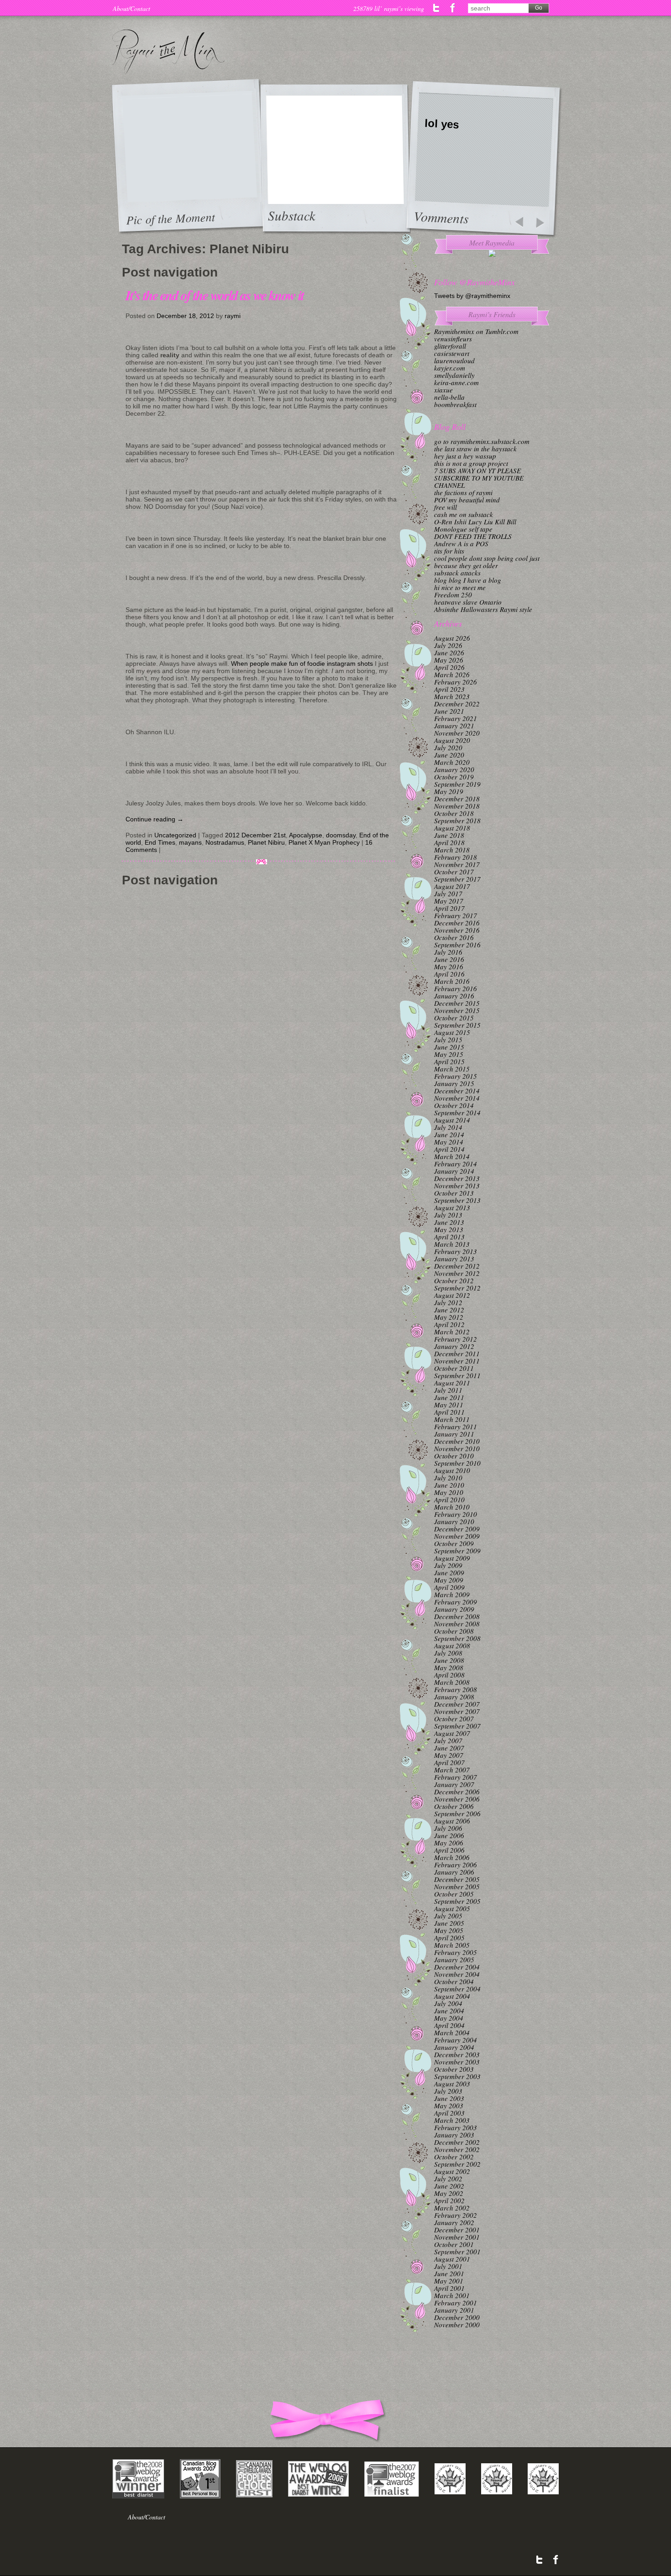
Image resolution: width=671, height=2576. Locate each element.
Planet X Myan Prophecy (324, 842)
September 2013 (457, 1200)
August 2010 (452, 1470)
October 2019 (454, 777)
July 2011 (448, 1390)
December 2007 (457, 1704)
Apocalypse (306, 835)
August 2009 (452, 1558)
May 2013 (449, 1229)
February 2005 (456, 1952)
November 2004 (457, 1974)
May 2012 (449, 1317)
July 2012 (448, 1302)
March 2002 (452, 2208)
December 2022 (457, 704)
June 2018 (449, 835)
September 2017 (457, 879)
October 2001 (454, 2244)
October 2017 (454, 872)
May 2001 (449, 2281)
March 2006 (452, 1857)
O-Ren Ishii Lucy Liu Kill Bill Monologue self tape (475, 525)
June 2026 (449, 653)
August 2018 (452, 828)
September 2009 (457, 1551)
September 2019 (457, 784)
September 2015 (457, 1025)
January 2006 (454, 1872)
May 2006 (449, 1843)
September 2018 (457, 820)
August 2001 (452, 2259)
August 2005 (452, 1908)
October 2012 (454, 1280)
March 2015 (452, 1069)
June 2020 (449, 755)
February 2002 (456, 2215)
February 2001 (456, 2303)
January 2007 (454, 1784)
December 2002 (457, 2142)
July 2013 (448, 1215)
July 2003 (448, 2091)
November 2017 (457, 864)
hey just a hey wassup (465, 456)
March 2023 (452, 696)
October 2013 (454, 1193)
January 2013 (454, 1259)
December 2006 (457, 1792)
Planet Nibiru (266, 842)
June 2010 (449, 1485)
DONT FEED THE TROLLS (473, 536)
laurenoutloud (454, 361)
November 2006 (457, 1799)
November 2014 (457, 1098)
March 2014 (452, 1156)
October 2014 (454, 1105)
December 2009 (457, 1529)
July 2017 (448, 894)
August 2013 (452, 1207)
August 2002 (452, 2171)
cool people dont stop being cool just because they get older (487, 562)
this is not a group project (471, 463)
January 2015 (454, 1083)
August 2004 (452, 1996)
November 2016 (457, 930)
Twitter (437, 8)
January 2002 (454, 2222)
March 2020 (452, 762)
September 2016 (457, 945)
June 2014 (449, 1134)
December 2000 (457, 2317)
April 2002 (449, 2200)
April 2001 (449, 2288)
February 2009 (456, 1602)
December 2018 (457, 799)
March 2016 (452, 981)
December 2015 (457, 1003)
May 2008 (449, 1667)
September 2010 (457, 1463)
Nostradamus (225, 842)
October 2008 (454, 1631)
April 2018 (449, 842)
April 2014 (449, 1149)
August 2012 (452, 1295)
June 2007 (449, 1748)
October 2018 (454, 813)
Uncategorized (175, 835)
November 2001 (457, 2237)
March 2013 (452, 1244)
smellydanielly (454, 375)
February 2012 (456, 1339)
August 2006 (452, 1821)
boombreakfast (455, 404)
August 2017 (452, 886)
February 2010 (456, 1514)
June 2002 (449, 2186)
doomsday (341, 835)
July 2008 (448, 1653)
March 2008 (452, 1682)
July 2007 (448, 1740)
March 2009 (452, 1594)
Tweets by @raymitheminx (472, 296)
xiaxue (443, 390)
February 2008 (456, 1689)
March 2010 (452, 1507)
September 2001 (457, 2252)
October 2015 (454, 1018)
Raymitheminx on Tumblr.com (476, 331)
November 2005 (457, 1886)
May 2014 (449, 1142)
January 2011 (454, 1434)
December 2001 (457, 2230)
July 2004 (448, 2003)
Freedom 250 (453, 595)
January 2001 (454, 2310)
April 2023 (449, 689)
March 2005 (452, 1945)
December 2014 (457, 1091)
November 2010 (457, 1448)
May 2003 (449, 2106)
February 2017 (456, 915)
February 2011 (456, 1426)
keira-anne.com (456, 382)
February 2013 (456, 1251)
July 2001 (448, 2266)
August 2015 (452, 1032)
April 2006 (449, 1850)
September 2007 (457, 1726)
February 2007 (456, 1777)
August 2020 (452, 740)
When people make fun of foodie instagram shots (302, 664)
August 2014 (452, 1120)
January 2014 (454, 1171)
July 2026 (448, 645)
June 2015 (449, 1047)
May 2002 (449, 2193)
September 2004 (457, 1989)
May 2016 (449, 967)
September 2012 (457, 1288)
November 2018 (457, 806)
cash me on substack (464, 514)
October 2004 (454, 1981)
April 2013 (449, 1237)
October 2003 (454, 2069)
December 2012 (457, 1266)
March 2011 (452, 1419)
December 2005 (457, 1879)
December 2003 (457, 2054)
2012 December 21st (255, 835)
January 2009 (454, 1609)
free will (446, 507)
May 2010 (449, 1492)
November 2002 (457, 2149)
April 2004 (449, 2025)
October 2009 (454, 1543)
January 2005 (454, 1959)
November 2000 (457, 2325)
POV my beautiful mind (467, 500)
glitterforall (450, 346)
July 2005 (448, 1916)
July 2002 (448, 2179)
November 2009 (457, 1536)
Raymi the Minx (168, 52)
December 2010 (457, 1441)
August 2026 (452, 638)
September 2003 (457, 2076)
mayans (190, 842)
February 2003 (456, 2127)
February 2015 (456, 1076)
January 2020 (454, 769)
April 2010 (449, 1500)
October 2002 (454, 2157)
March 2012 (452, 1332)
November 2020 (457, 733)
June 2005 (449, 1923)
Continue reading (155, 819)
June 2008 (449, 1660)
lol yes (442, 124)
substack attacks (457, 573)
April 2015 (449, 1061)
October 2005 (454, 1894)
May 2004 (449, 2018)
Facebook (453, 8)
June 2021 (449, 711)
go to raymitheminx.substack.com (482, 441)
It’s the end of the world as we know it (215, 295)
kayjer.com (450, 368)
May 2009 (449, 1580)
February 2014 (456, 1164)
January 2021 (454, 726)
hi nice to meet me (460, 587)
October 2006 (454, 1806)
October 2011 (454, 1368)
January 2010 (454, 1521)
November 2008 (457, 1624)
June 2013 (449, 1222)
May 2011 (449, 1405)
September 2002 (457, 2164)
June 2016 (449, 959)
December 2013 (457, 1178)
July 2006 (448, 1828)
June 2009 (449, 1573)
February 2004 (456, 2040)
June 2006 (449, 1835)
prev (519, 223)
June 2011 (449, 1397)
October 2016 (454, 937)
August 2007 (452, 1733)
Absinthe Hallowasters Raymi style (483, 609)
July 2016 (448, 952)
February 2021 (456, 718)
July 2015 (448, 1040)
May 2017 (449, 901)
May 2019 (449, 791)
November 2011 (457, 1361)
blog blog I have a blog (468, 580)
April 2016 (449, 974)
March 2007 (452, 1770)
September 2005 (457, 1901)
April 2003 (449, 2113)
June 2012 (449, 1310)
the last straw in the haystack (475, 449)
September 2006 (457, 1813)
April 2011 (449, 1412)
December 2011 (457, 1353)
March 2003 (452, 2120)
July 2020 (448, 747)
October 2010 (454, 1456)
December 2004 (457, 1967)
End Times (160, 842)
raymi (233, 316)
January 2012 (454, 1346)
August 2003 (452, 2084)
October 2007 (454, 1719)
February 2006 (456, 1865)
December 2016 (457, 923)
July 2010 (448, 1478)
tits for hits (449, 551)
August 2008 (452, 1646)
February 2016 (456, 988)
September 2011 (457, 1375)
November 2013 (457, 1186)
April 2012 (449, 1324)
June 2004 (449, 2011)
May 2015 (449, 1054)
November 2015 (457, 1010)
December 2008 (457, 1616)
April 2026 (449, 667)
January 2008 (454, 1697)
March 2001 (452, 2295)
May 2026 (449, 660)
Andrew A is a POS (461, 543)
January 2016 (454, 996)
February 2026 (456, 682)
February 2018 (456, 857)
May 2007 (449, 1755)
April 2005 (449, 1938)
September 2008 (457, 1638)
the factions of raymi (463, 492)
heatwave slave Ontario (468, 602)
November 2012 (457, 1273)
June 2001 (449, 2273)
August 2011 (452, 1383)
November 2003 (457, 2062)
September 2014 (457, 1113)
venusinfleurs (453, 339)
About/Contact (131, 8)
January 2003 (454, 2135)
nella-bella (449, 397)
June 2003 (449, 2098)
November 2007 (457, 1711)
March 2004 (452, 2033)
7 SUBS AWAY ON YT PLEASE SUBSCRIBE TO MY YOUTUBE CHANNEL (479, 478)
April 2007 (449, 1762)
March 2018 (452, 850)
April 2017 (449, 908)
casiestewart (452, 353)
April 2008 (449, 1675)
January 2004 (454, 2047)
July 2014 (448, 1127)
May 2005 (449, 1930)
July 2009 (448, 1565)
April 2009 (449, 1587)
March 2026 (452, 674)
